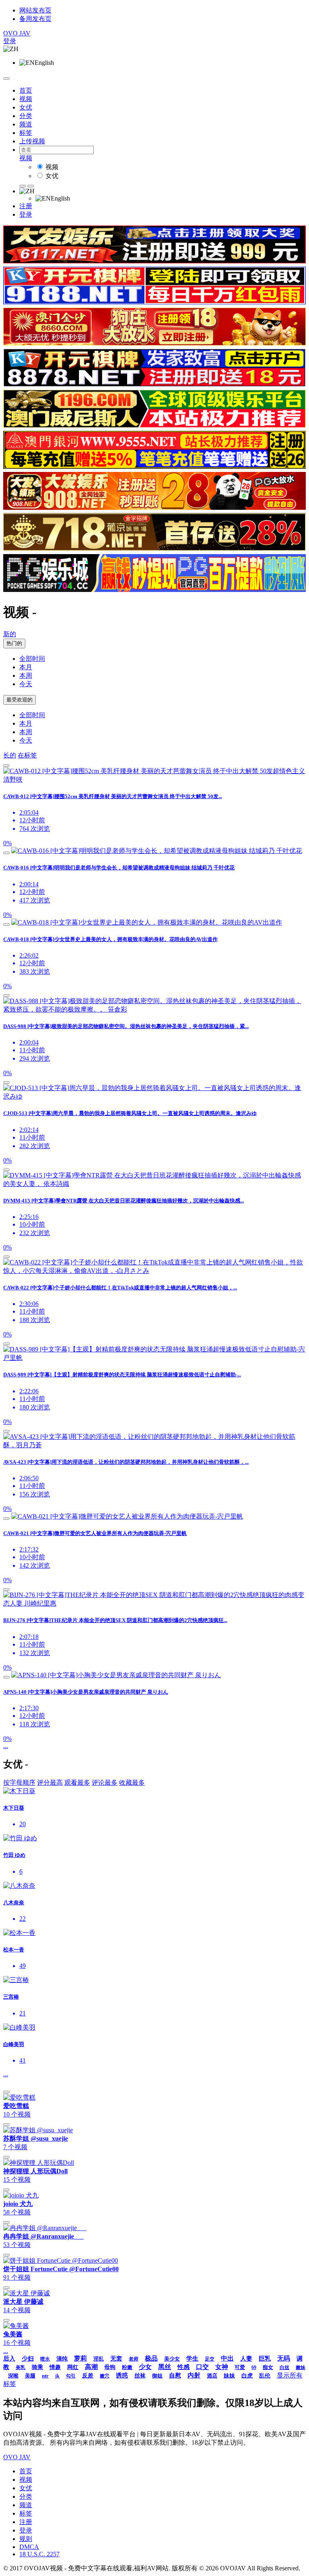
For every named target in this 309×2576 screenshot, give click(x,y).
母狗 (110, 2367)
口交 (202, 2367)
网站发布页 (35, 10)
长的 (10, 755)
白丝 (284, 2367)
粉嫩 (127, 2367)
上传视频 (32, 141)
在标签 (27, 755)
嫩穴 (105, 2376)
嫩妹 (301, 2367)
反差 (88, 2376)
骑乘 (37, 2367)
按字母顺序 (19, 1783)
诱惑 (122, 2375)
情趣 (55, 2367)
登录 (10, 41)
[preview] (6, 766)
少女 (145, 2367)
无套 (116, 2359)
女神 (222, 2367)
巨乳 (265, 2359)
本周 (26, 676)
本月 (26, 667)
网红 (73, 2367)
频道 (26, 124)
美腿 (30, 2376)
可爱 (240, 2367)
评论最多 (105, 1783)
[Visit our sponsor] (154, 261)
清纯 (62, 2359)
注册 (26, 206)
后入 (9, 2359)
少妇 (28, 2359)
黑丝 (165, 2367)
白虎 (247, 2376)
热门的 (14, 643)
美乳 (21, 2367)
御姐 (157, 2376)
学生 (192, 2359)
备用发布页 (35, 19)
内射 (194, 2375)
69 (254, 2367)
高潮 (91, 2367)
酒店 (212, 2376)
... (6, 1746)
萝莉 (80, 2358)
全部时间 (32, 659)
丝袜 (140, 2376)
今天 (26, 684)
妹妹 (229, 2376)
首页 (26, 90)
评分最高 (50, 1783)
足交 (210, 2359)
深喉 (13, 2376)
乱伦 (265, 2376)
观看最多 (77, 1783)
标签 (26, 133)
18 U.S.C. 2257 (39, 2554)
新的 (10, 634)
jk (57, 2376)
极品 (151, 2358)
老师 (134, 2359)
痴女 (268, 2367)
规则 (26, 2539)
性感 (183, 2367)
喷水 (45, 2359)
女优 (26, 107)
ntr (45, 2376)
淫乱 (99, 2359)
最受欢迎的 (20, 700)
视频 (26, 99)
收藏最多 (132, 1783)
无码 (284, 2358)
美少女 (172, 2359)
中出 (227, 2358)
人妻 (246, 2359)
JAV (17, 33)
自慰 (175, 2375)
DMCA (29, 2547)
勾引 (71, 2376)
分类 (26, 116)
